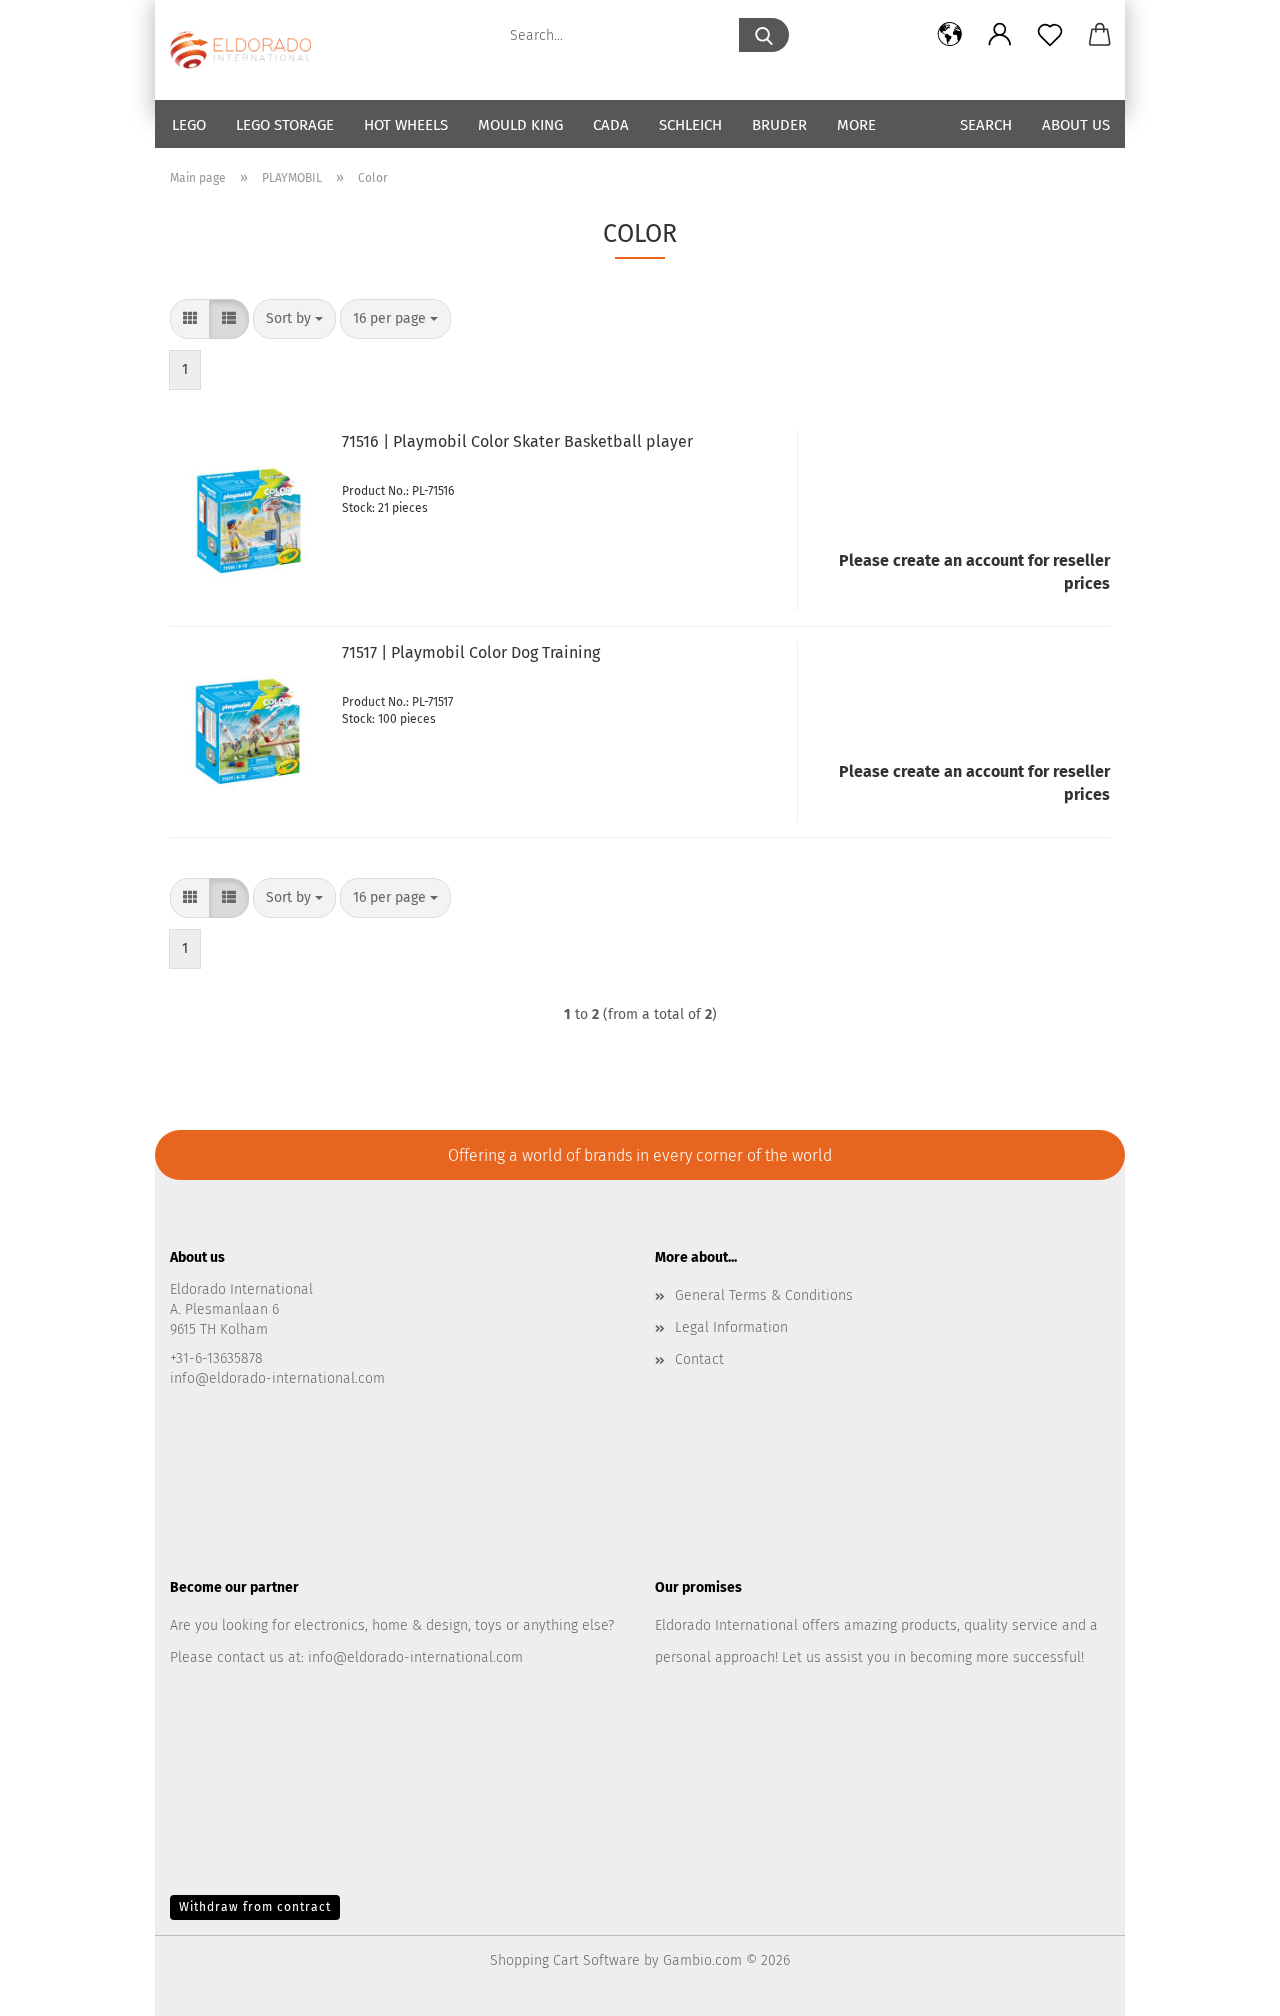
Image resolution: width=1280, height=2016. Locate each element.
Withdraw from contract (255, 1907)
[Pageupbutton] (1225, 1986)
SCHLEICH (690, 125)
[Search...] (764, 35)
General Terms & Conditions (764, 1295)
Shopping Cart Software (565, 1960)
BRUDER (779, 125)
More (856, 125)
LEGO (189, 125)
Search (986, 125)
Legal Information (731, 1327)
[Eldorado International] (248, 50)
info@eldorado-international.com (413, 1657)
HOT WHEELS (406, 125)
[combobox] (294, 319)
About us (1076, 125)
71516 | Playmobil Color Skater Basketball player (517, 441)
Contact (699, 1359)
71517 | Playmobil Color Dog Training (471, 652)
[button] (950, 35)
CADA (611, 125)
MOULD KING (520, 125)
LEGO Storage (285, 125)
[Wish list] (1050, 35)
